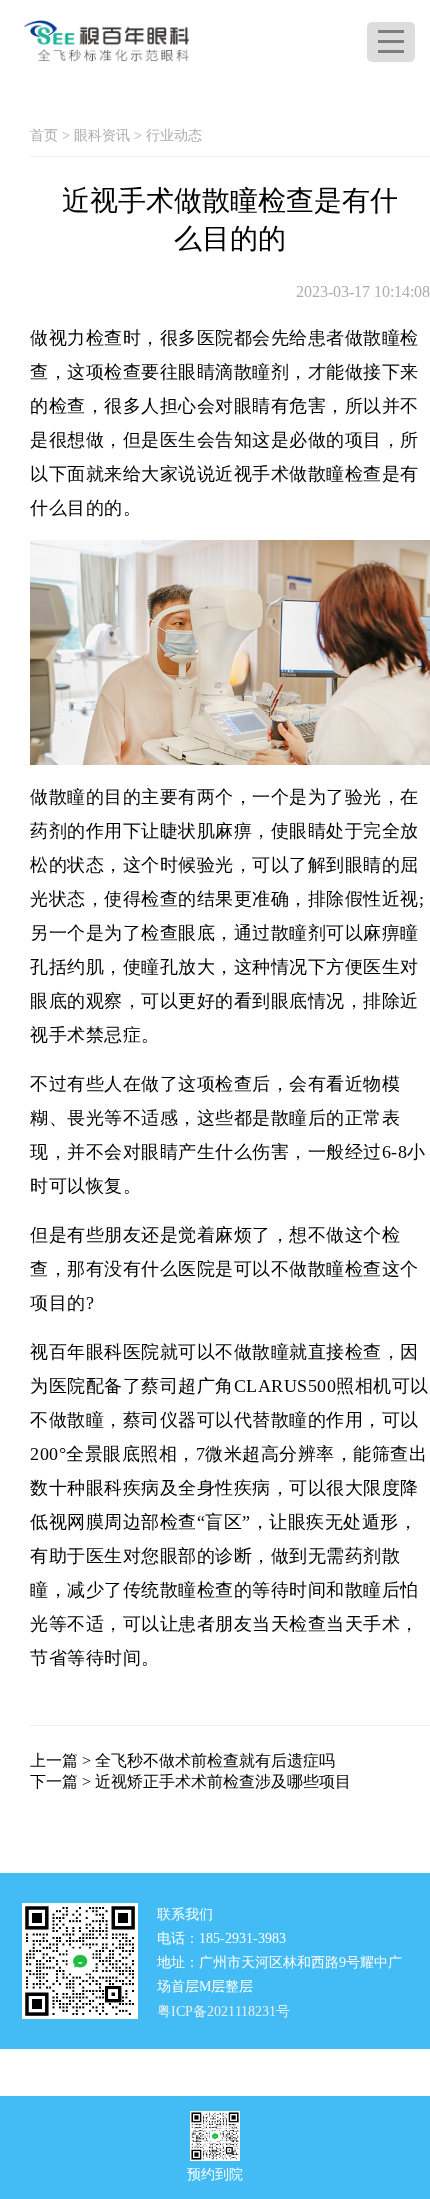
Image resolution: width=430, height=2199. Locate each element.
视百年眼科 (76, 1352)
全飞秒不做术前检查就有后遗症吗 (215, 1760)
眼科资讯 (102, 135)
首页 (44, 135)
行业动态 (174, 135)
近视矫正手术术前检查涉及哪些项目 (223, 1781)
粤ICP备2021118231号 (223, 2011)
